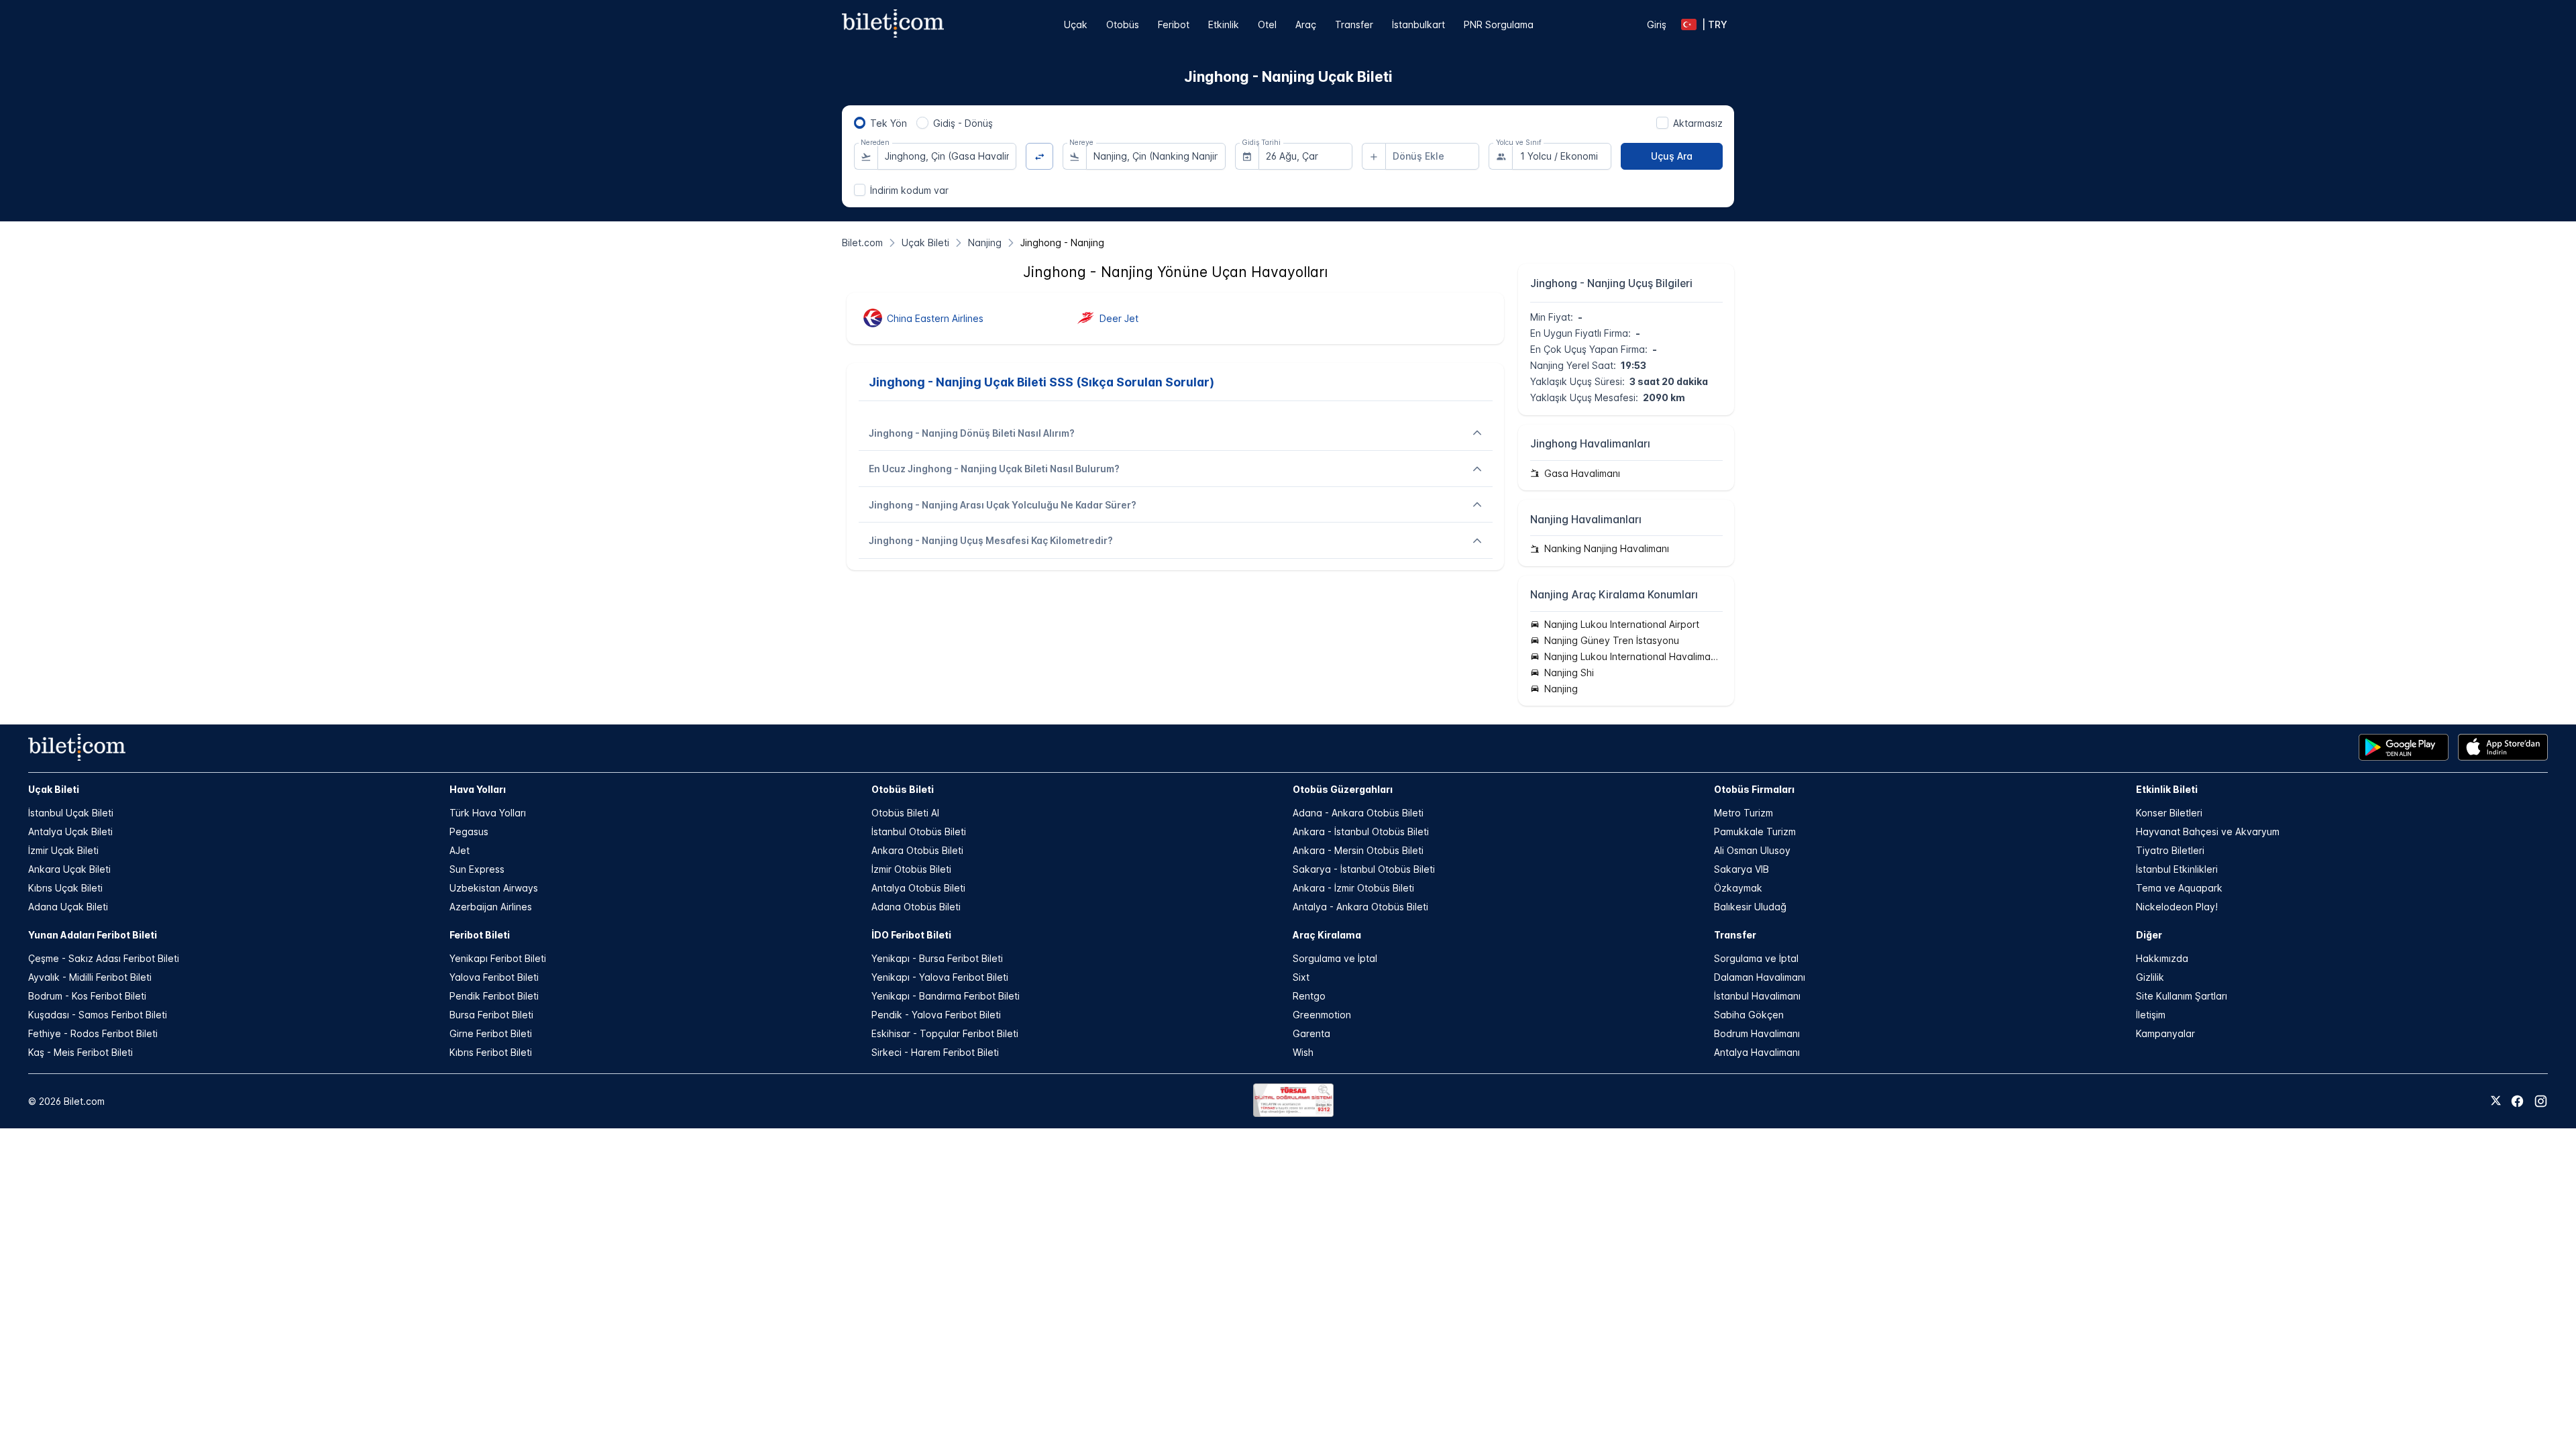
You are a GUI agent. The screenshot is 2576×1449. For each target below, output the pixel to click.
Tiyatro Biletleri (2170, 850)
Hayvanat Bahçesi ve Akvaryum (2208, 831)
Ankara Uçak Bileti (69, 869)
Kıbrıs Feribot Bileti (491, 1052)
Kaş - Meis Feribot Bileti (80, 1052)
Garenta (1311, 1033)
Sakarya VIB (1741, 869)
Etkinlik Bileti (2167, 789)
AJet (460, 850)
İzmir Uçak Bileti (63, 850)
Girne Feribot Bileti (491, 1033)
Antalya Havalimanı (1757, 1052)
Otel (1267, 24)
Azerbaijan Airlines (491, 907)
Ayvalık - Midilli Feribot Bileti (90, 977)
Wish (1303, 1052)
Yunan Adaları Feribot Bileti (93, 935)
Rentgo (1309, 996)
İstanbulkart (1418, 24)
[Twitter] (2496, 1102)
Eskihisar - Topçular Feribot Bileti (945, 1033)
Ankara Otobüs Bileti (917, 850)
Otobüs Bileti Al (905, 813)
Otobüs (1123, 24)
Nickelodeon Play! (2177, 907)
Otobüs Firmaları (1754, 789)
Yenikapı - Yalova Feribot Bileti (940, 977)
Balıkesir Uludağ (1750, 907)
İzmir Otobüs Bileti (911, 869)
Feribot (1174, 24)
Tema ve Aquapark (2179, 888)
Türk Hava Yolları (488, 813)
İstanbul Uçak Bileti (71, 813)
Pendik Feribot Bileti (494, 996)
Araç (1306, 24)
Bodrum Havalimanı (1757, 1033)
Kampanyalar (2165, 1033)
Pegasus (469, 831)
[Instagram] (2541, 1101)
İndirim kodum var (909, 190)
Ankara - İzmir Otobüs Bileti (1353, 888)
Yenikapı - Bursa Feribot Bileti (937, 958)
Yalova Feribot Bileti (494, 977)
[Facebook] (2517, 1101)
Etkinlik (1224, 24)
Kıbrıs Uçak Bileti (65, 888)
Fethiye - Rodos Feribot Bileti (93, 1033)
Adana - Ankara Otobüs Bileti (1358, 813)
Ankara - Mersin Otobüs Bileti (1358, 850)
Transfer (1354, 24)
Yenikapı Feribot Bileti (498, 958)
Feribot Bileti (480, 935)
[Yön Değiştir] (1039, 157)
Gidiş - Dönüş (963, 123)
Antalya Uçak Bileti (70, 831)
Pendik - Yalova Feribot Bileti (936, 1015)
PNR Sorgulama (1499, 24)
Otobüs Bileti (903, 789)
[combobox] (947, 156)
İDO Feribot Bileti (911, 935)
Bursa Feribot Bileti (491, 1015)
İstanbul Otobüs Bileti (919, 831)
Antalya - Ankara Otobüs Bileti (1360, 907)
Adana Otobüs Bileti (916, 907)
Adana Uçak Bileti (68, 907)
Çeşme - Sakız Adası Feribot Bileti (104, 958)
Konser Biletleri (2169, 813)
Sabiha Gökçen (1749, 1015)
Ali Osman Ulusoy (1752, 850)
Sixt (1301, 977)
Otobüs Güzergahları (1343, 789)
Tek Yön (889, 123)
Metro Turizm (1743, 813)
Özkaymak (1738, 888)
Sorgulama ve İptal (1335, 958)
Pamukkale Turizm (1755, 831)
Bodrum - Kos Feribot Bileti (87, 996)
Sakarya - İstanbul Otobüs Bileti (1364, 869)
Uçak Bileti (54, 789)
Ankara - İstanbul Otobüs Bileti (1361, 831)
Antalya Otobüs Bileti (918, 888)
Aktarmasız (1698, 123)
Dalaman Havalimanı (1760, 977)
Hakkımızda (2162, 958)
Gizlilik (2150, 977)
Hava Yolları (478, 789)
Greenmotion (1322, 1015)
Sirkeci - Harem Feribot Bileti (935, 1052)
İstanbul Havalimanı (1757, 996)
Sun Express (477, 869)
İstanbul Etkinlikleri (2177, 869)
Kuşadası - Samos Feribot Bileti (98, 1015)
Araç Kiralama (1327, 935)
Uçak (1076, 24)
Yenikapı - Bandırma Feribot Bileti (946, 996)
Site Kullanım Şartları (2182, 996)
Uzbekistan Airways (494, 888)
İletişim (2151, 1015)
